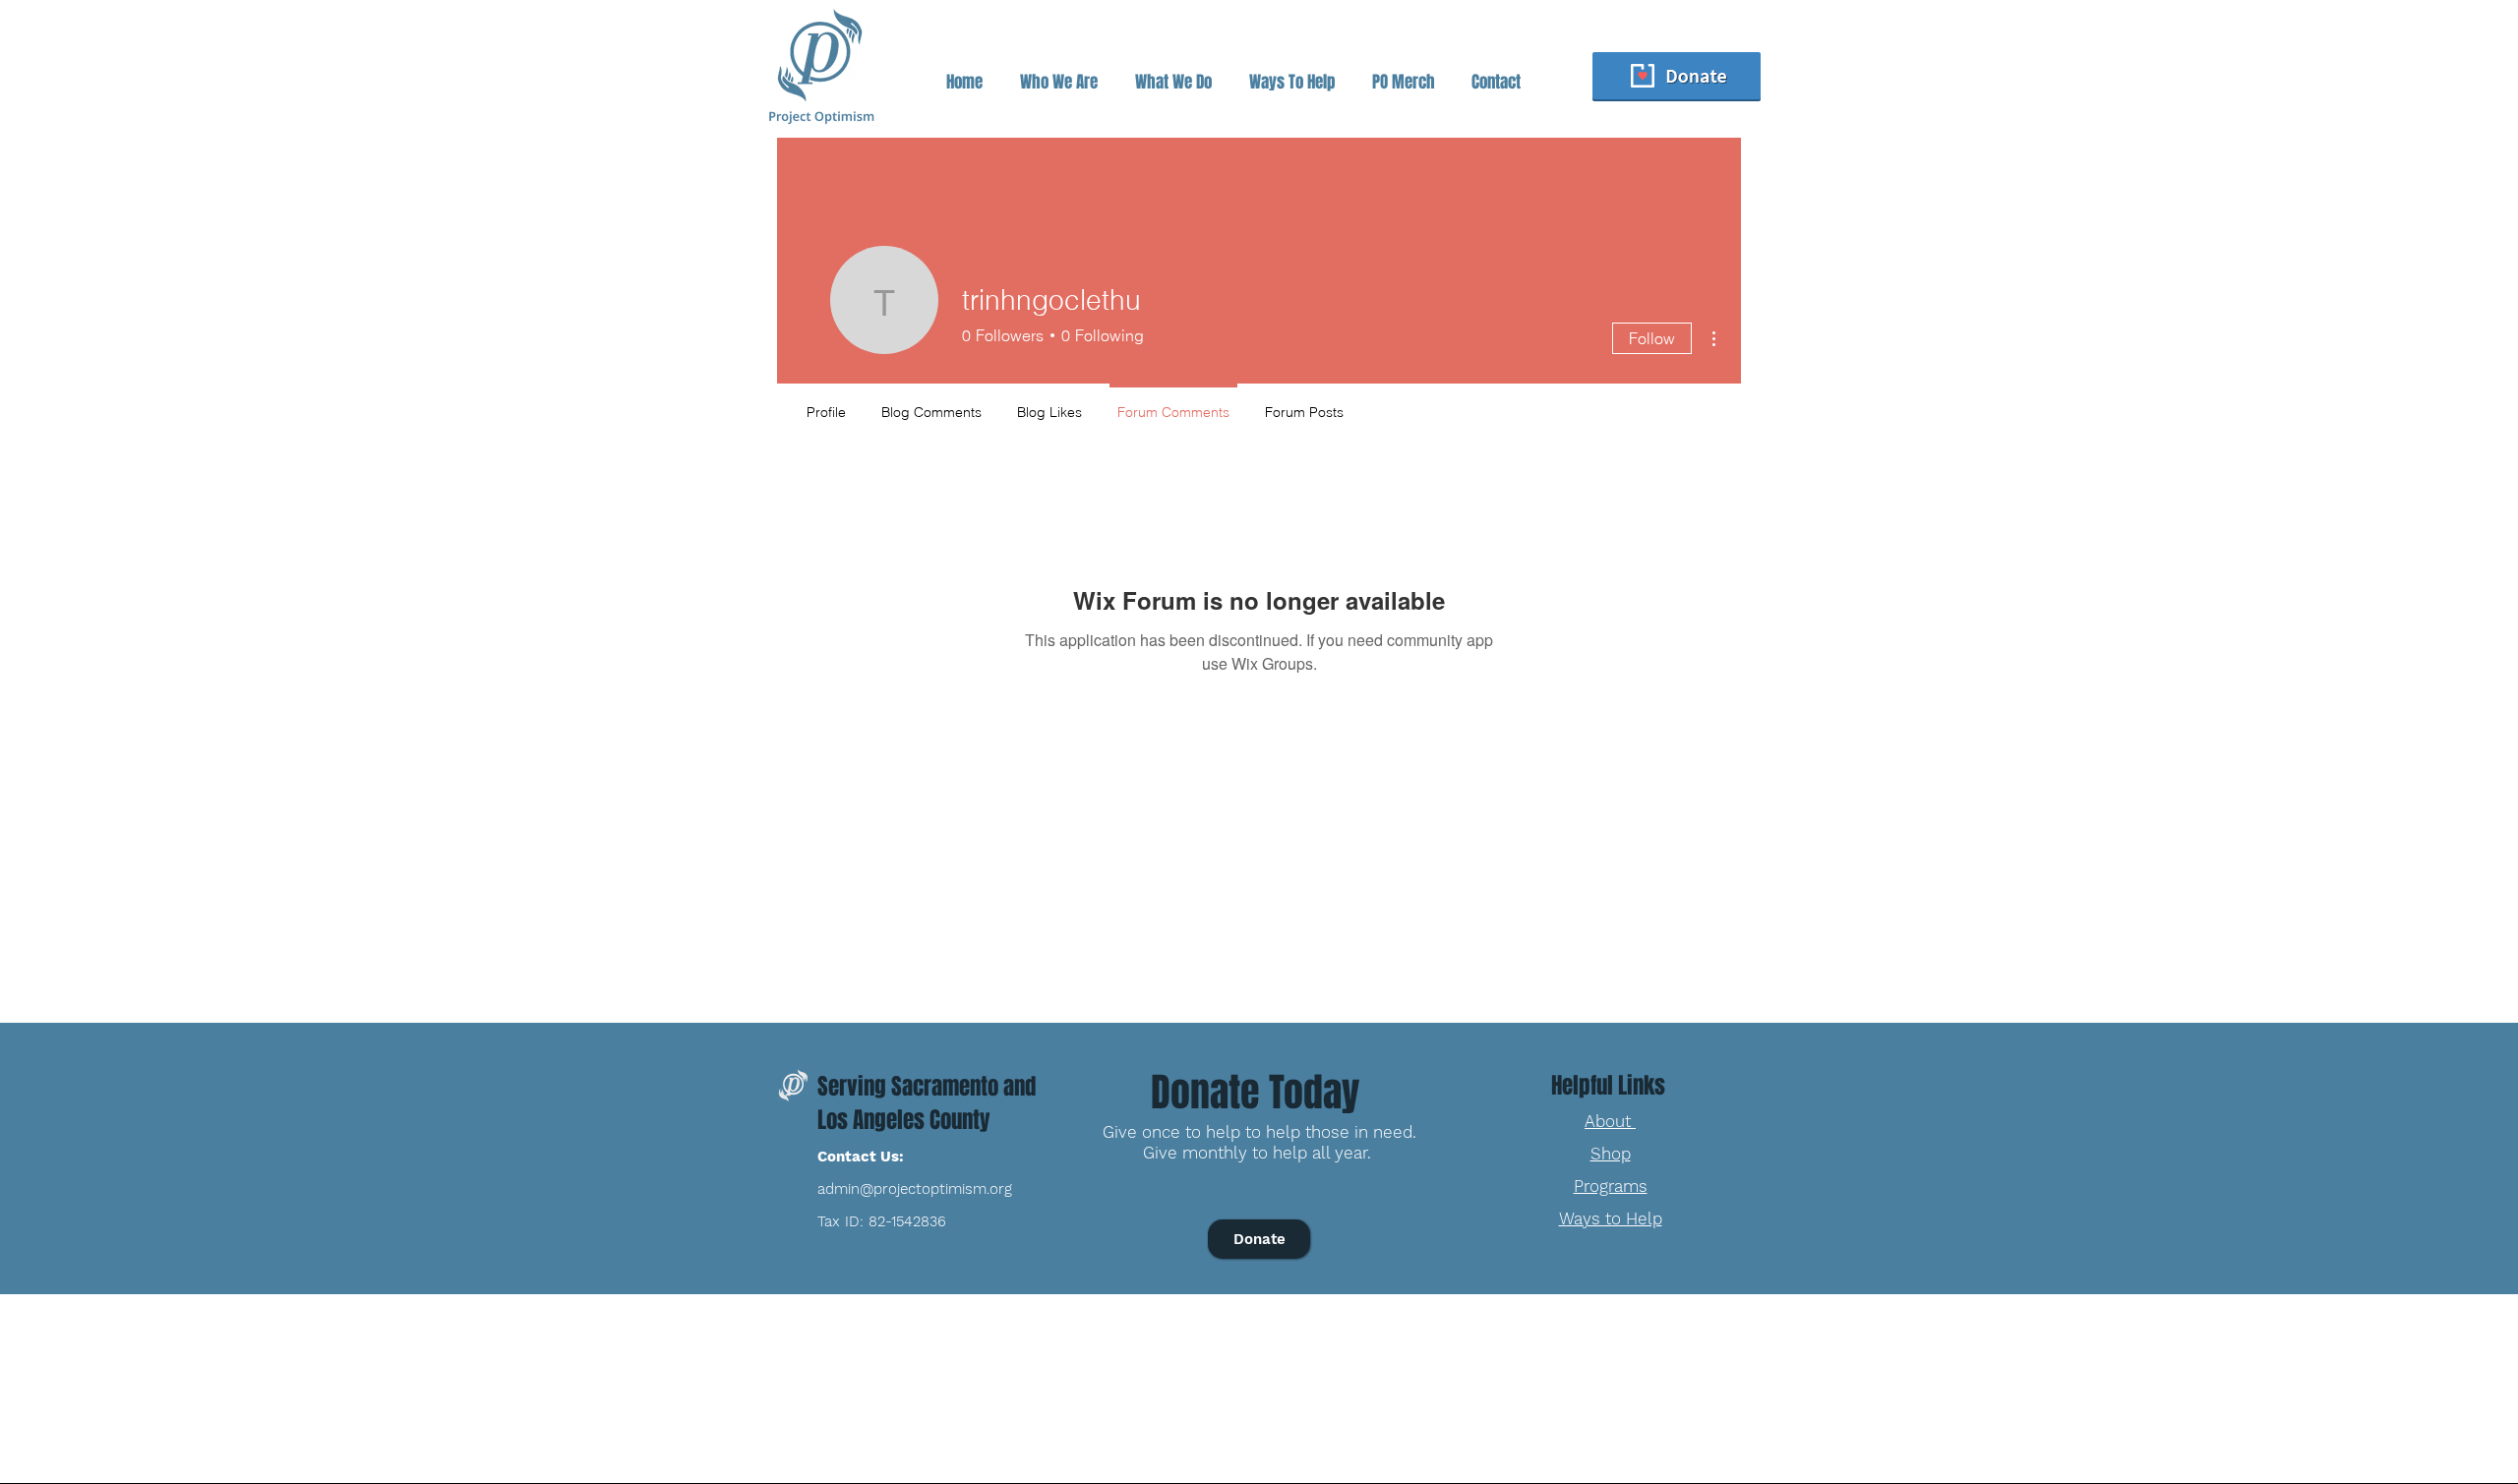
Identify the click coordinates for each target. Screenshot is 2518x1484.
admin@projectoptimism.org (915, 1189)
